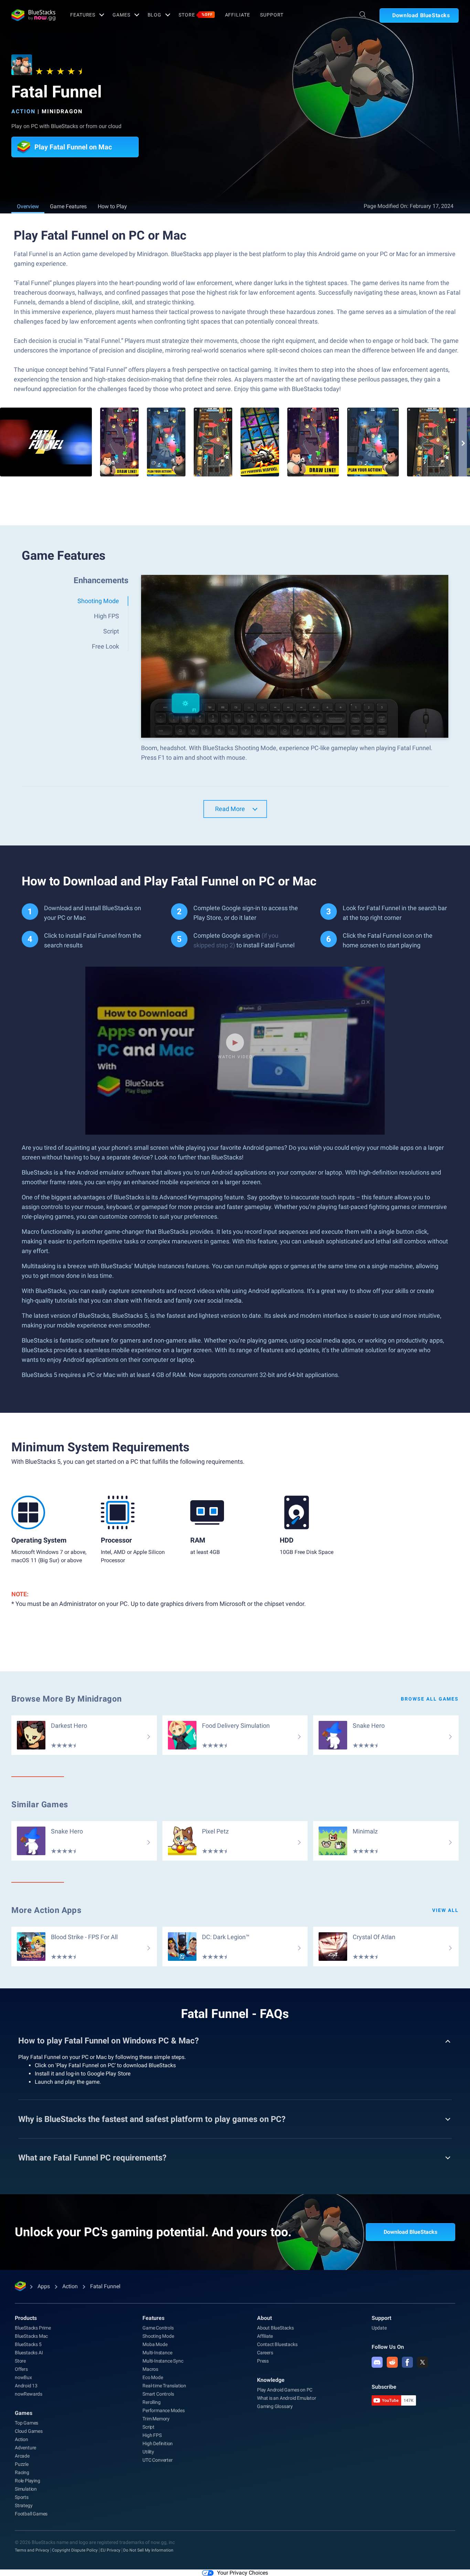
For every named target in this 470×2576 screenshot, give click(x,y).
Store (195, 15)
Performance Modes (164, 2410)
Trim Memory (156, 2419)
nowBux (23, 2377)
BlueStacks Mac (31, 2336)
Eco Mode (153, 2377)
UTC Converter (157, 2460)
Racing (22, 2472)
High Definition (158, 2443)
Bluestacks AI (29, 2353)
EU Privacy (110, 2550)
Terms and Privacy (32, 2550)
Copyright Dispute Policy (75, 2550)
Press (263, 2361)
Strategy (24, 2505)
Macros (150, 2369)
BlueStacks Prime (33, 2328)
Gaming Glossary (275, 2406)
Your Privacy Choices (243, 2573)
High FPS (152, 2435)
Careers (265, 2353)
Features (83, 15)
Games (121, 15)
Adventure (25, 2448)
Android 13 (26, 2386)
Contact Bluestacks (277, 2344)
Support (272, 15)
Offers (21, 2369)
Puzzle (22, 2464)
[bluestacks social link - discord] (377, 2362)
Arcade (22, 2456)
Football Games (31, 2514)
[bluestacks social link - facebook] (407, 2362)
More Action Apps (46, 1910)
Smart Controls (158, 2394)
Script (148, 2427)
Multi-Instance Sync (163, 2361)
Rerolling (151, 2402)
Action (23, 111)
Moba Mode (155, 2344)
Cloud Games (29, 2431)
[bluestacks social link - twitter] (423, 2362)
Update (379, 2328)
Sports (22, 2497)
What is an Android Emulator (287, 2398)
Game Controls (158, 2328)
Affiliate (238, 15)
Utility (148, 2452)
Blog (155, 15)
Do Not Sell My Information (148, 2550)
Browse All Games (430, 1699)
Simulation (26, 2489)
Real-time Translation (164, 2386)
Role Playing (28, 2481)
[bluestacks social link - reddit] (392, 2362)
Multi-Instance (157, 2353)
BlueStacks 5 (28, 2344)
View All (445, 1910)
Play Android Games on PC (285, 2390)
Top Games (26, 2423)
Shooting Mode (158, 2336)
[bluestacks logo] (33, 15)
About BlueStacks (275, 2328)
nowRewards (29, 2394)
